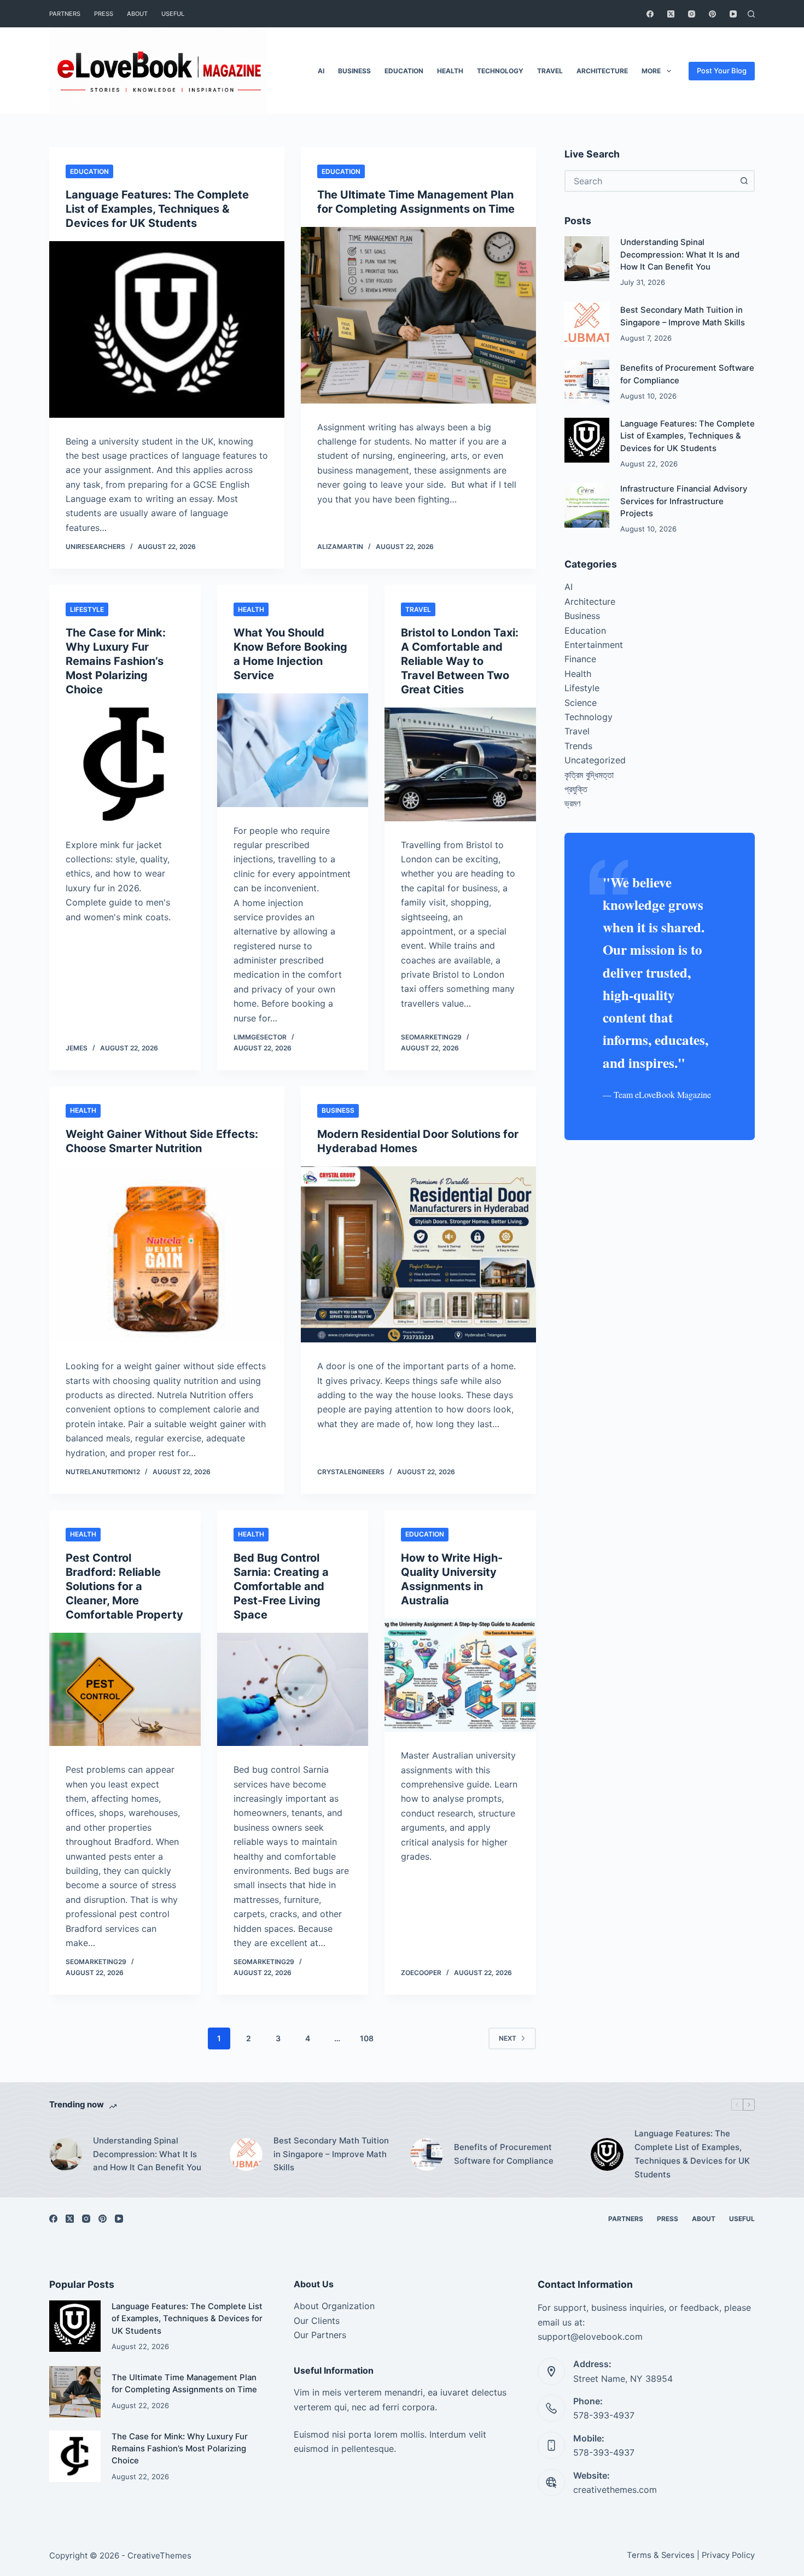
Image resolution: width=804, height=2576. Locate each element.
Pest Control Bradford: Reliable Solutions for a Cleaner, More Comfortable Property (124, 1586)
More (651, 71)
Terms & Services (661, 2555)
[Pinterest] (712, 14)
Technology (500, 71)
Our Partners (320, 2335)
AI (321, 71)
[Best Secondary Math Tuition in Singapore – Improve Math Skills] (587, 324)
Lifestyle (87, 609)
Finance (580, 659)
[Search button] (744, 181)
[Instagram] (692, 14)
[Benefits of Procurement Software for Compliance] (587, 382)
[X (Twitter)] (671, 14)
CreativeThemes (159, 2555)
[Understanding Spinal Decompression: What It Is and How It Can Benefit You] (587, 259)
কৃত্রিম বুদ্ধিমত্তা (589, 775)
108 (367, 2038)
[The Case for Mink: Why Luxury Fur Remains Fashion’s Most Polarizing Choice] (125, 764)
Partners (65, 14)
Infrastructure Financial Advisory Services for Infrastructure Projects (684, 501)
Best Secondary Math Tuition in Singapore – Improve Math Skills (331, 2154)
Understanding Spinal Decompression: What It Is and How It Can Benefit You (680, 255)
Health (450, 71)
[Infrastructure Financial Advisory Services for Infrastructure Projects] (587, 505)
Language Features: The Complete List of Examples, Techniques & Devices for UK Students (157, 209)
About (137, 14)
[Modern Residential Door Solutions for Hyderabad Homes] (418, 1255)
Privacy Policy (728, 2555)
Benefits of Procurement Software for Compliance (504, 2154)
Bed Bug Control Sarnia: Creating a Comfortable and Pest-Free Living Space (281, 1586)
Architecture (602, 71)
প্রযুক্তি (576, 789)
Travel (550, 71)
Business (354, 71)
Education (404, 71)
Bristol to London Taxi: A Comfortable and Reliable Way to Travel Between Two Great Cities (460, 661)
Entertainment (594, 645)
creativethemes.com (615, 2490)
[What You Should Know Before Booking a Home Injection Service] (293, 750)
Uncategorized (595, 760)
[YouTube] (733, 14)
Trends (578, 746)
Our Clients (317, 2321)
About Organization (334, 2306)
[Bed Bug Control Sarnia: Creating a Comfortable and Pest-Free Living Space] (293, 1690)
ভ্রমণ (572, 803)
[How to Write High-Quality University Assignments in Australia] (460, 1675)
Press (104, 14)
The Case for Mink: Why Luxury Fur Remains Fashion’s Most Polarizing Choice (116, 661)
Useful (173, 14)
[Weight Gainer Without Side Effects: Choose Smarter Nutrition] (167, 1255)
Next (508, 2038)
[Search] (751, 14)
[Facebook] (650, 14)
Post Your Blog (722, 71)
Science (581, 703)
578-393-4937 (604, 2415)
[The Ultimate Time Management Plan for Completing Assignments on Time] (418, 315)
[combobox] (650, 181)
